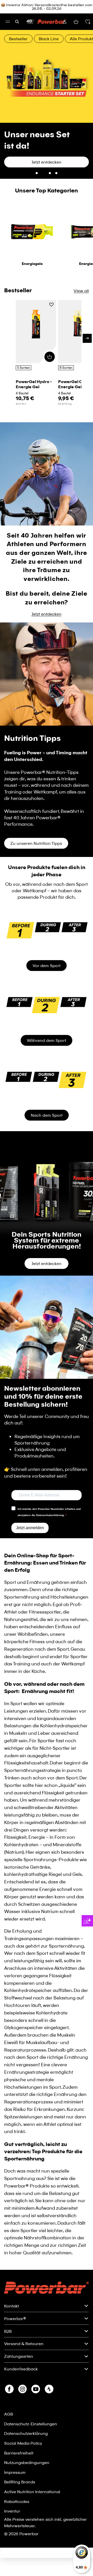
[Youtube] (36, 2354)
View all (81, 255)
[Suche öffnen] (17, 22)
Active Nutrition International (32, 2456)
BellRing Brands (20, 2446)
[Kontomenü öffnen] (65, 22)
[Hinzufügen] (50, 321)
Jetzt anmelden (30, 1492)
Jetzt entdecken (47, 578)
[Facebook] (9, 2354)
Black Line (49, 39)
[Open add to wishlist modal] (51, 270)
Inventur (12, 2476)
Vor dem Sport (47, 930)
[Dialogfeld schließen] (86, 2519)
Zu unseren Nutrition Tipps (36, 808)
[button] (88, 22)
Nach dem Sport (47, 1080)
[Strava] (49, 2354)
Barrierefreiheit (19, 2417)
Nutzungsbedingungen (27, 2427)
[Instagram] (22, 2354)
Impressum (15, 2437)
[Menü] (8, 22)
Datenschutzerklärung (26, 2398)
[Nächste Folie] (86, 87)
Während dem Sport (47, 1005)
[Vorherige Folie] (7, 87)
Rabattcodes (17, 2466)
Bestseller (18, 39)
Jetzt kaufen (22, 127)
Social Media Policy (23, 2408)
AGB (9, 2379)
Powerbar (29, 2498)
